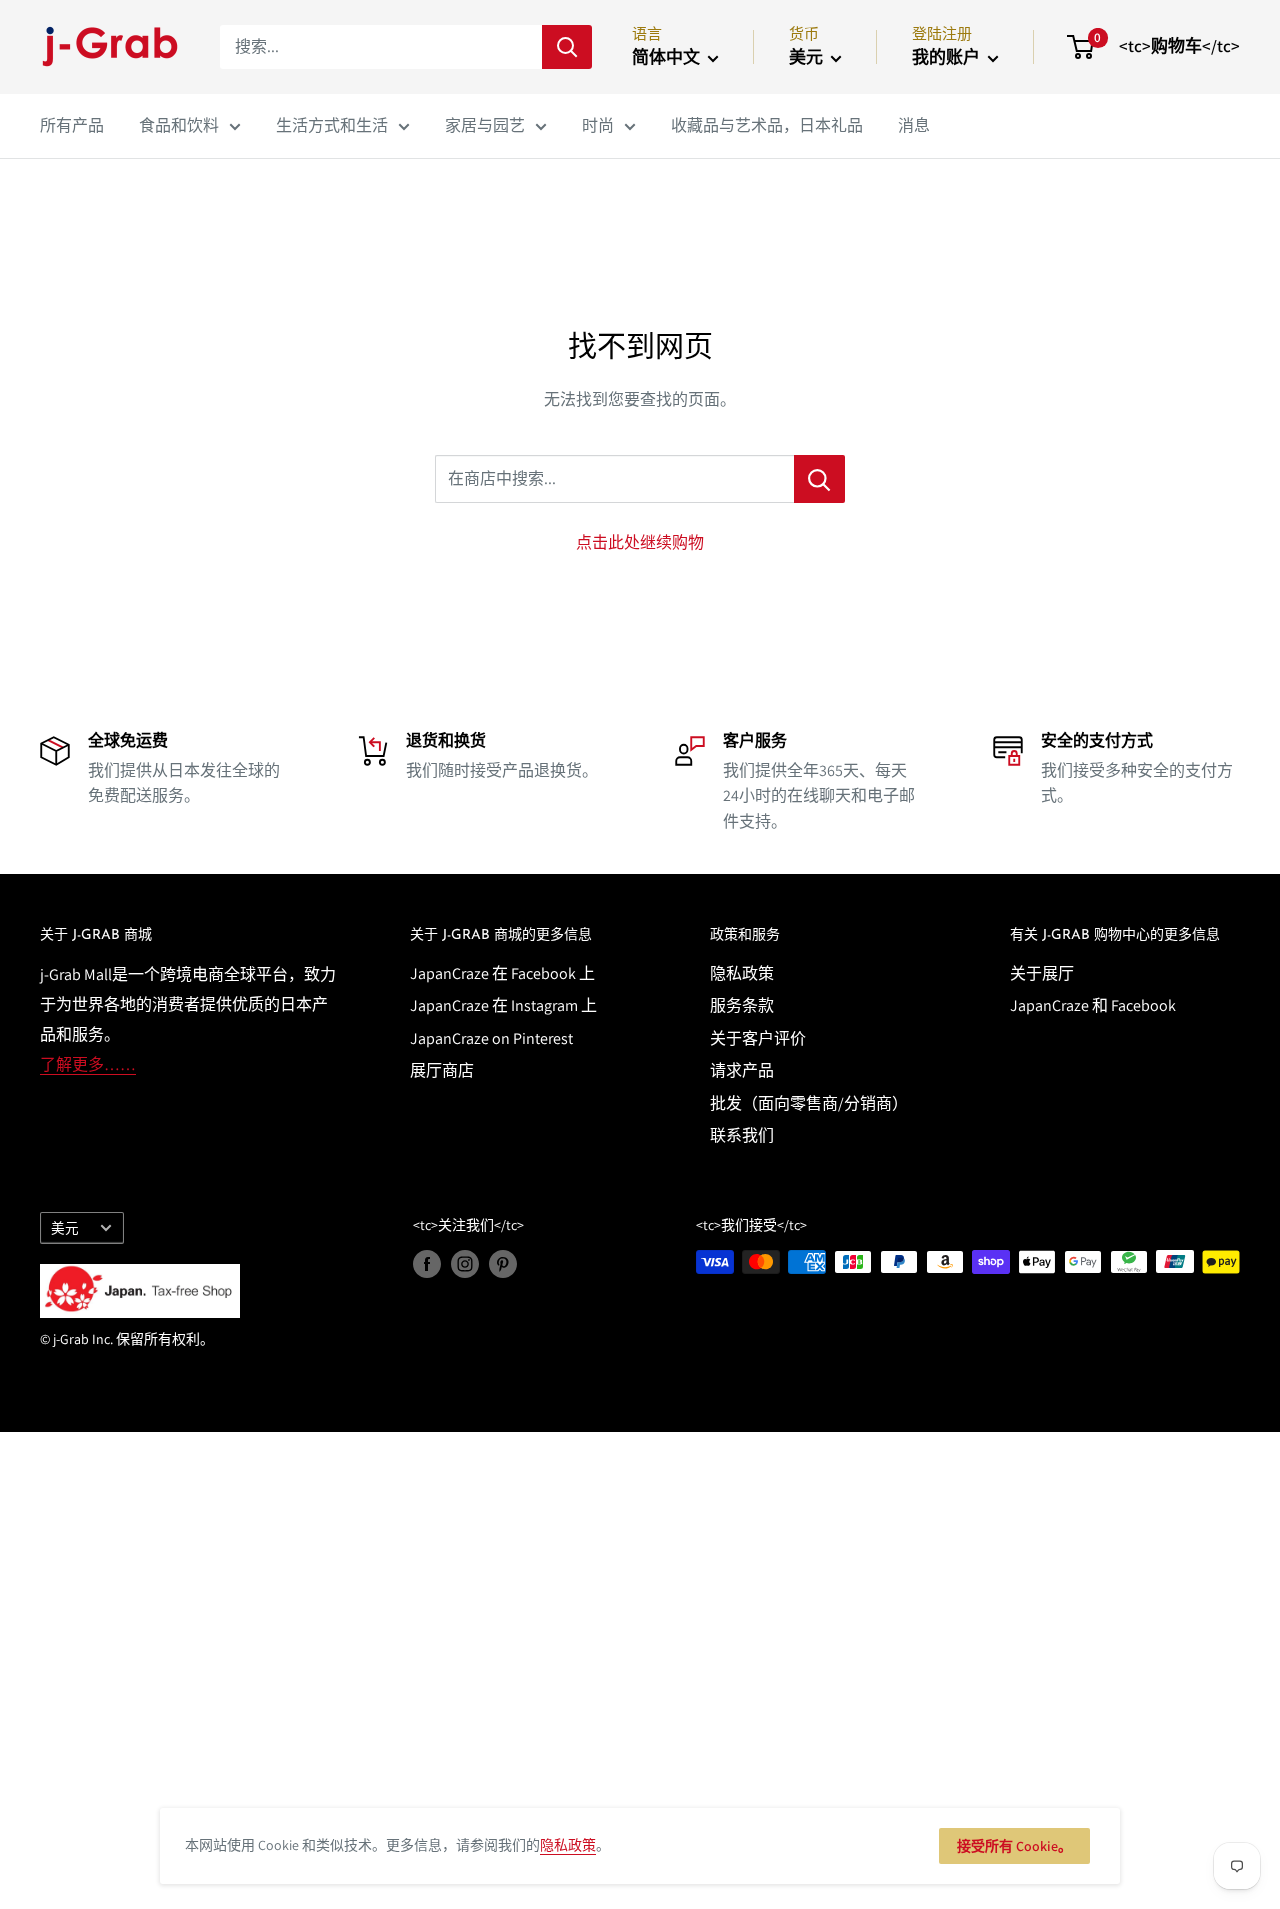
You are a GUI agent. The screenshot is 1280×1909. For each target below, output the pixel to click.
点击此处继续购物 (640, 542)
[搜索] (567, 47)
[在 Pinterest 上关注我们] (503, 1264)
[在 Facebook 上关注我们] (427, 1264)
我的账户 (947, 57)
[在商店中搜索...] (819, 479)
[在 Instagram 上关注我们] (465, 1264)
